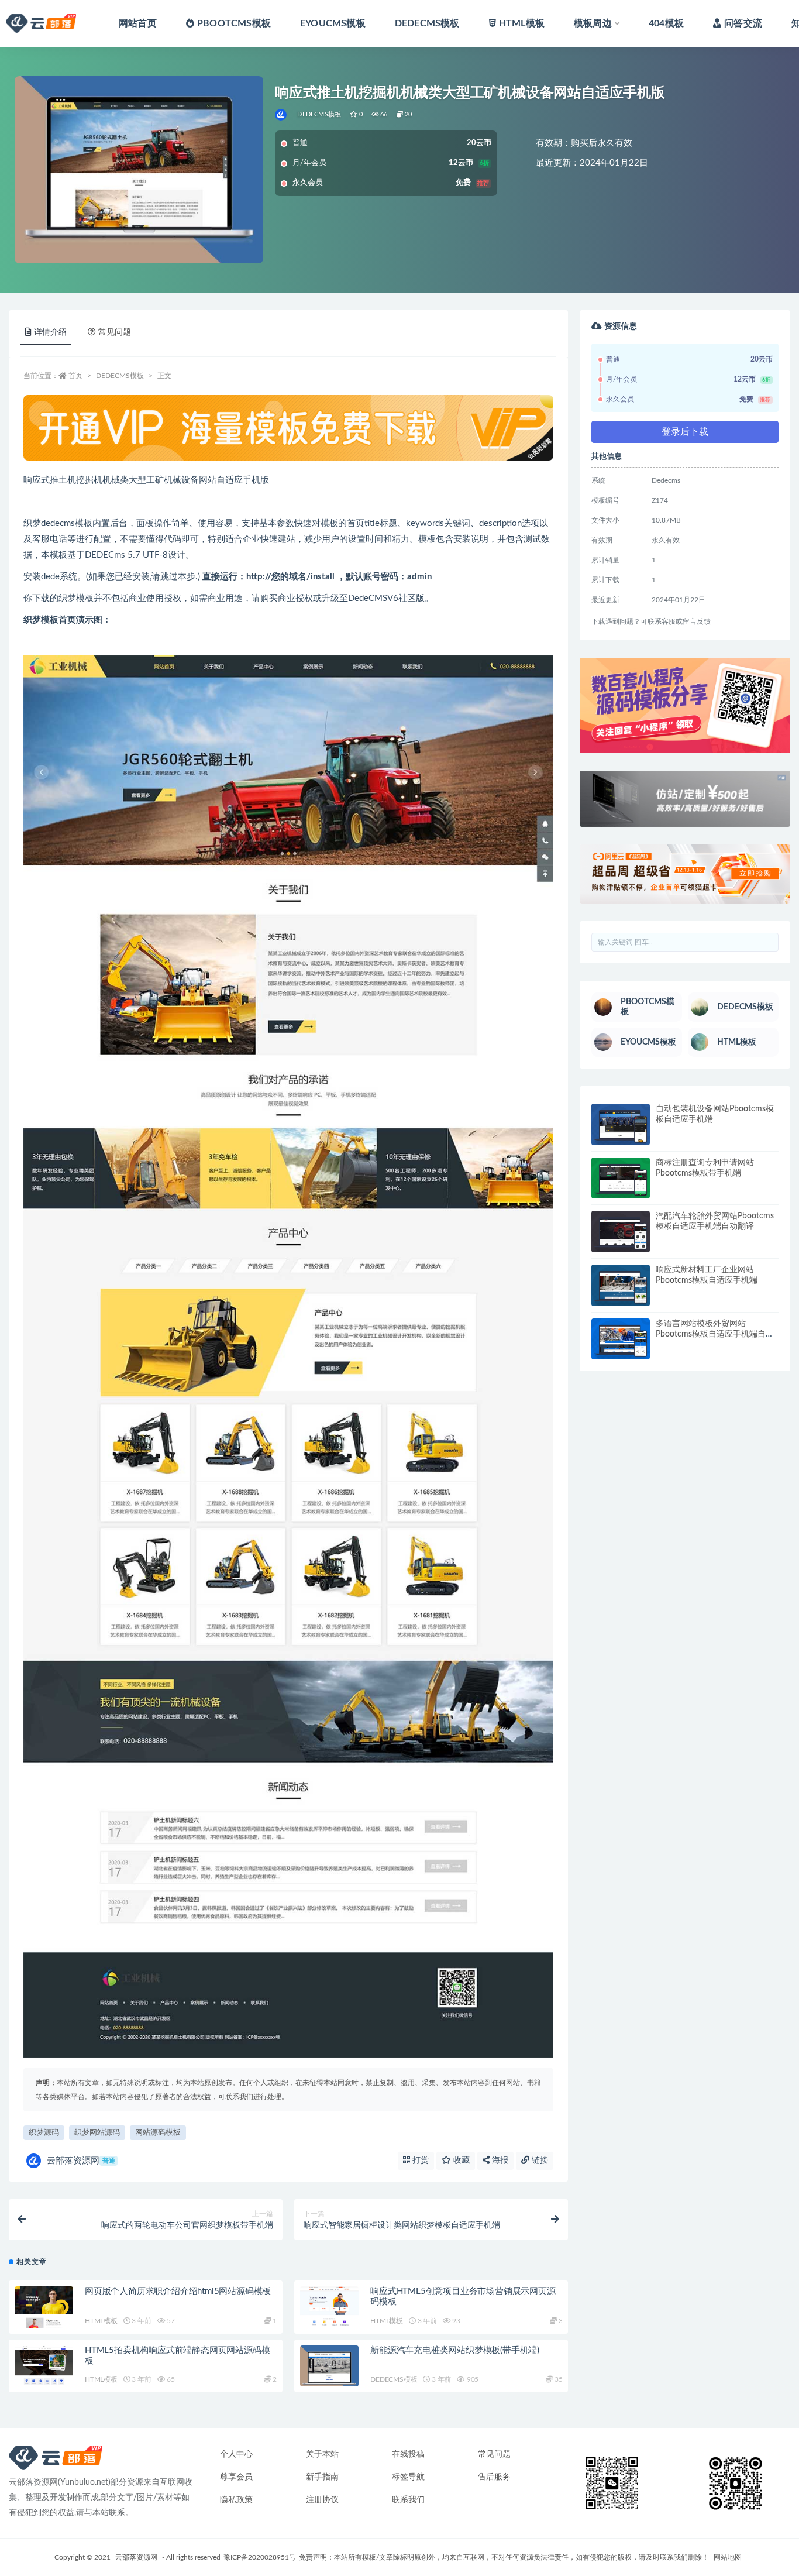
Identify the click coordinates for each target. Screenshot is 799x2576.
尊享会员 (236, 2477)
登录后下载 (685, 432)
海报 (499, 2161)
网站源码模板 (158, 2133)
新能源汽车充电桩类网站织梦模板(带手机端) (455, 2350)
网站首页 (138, 23)
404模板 (666, 23)
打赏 (419, 2161)
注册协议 (322, 2500)
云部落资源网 (81, 2161)
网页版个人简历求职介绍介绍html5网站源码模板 (178, 2291)
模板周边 (593, 23)
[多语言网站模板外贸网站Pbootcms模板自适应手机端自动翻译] (621, 1339)
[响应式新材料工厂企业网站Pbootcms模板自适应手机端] (621, 1285)
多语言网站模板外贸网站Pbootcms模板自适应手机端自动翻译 (715, 1334)
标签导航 (408, 2477)
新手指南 (322, 2477)
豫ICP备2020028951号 (260, 2557)
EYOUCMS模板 (333, 23)
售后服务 (494, 2477)
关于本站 (322, 2454)
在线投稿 (408, 2454)
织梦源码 (44, 2133)
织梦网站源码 (97, 2133)
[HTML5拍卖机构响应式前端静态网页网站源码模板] (44, 2366)
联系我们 (408, 2500)
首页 (75, 376)
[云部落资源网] (282, 115)
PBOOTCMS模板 (234, 23)
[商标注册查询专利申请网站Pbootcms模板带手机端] (621, 1178)
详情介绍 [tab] (50, 332)
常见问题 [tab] (115, 332)
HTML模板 (522, 23)
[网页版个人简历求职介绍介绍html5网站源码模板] (44, 2307)
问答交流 (743, 23)
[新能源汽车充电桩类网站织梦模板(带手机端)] (329, 2369)
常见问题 (494, 2454)
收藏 (460, 2161)
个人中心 (236, 2454)
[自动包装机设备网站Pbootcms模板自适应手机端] (621, 1124)
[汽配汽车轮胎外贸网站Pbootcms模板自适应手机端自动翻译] (621, 1232)
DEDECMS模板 (427, 23)
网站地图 (728, 2557)
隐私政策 (236, 2500)
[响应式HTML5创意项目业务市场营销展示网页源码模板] (329, 2307)
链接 (539, 2161)
